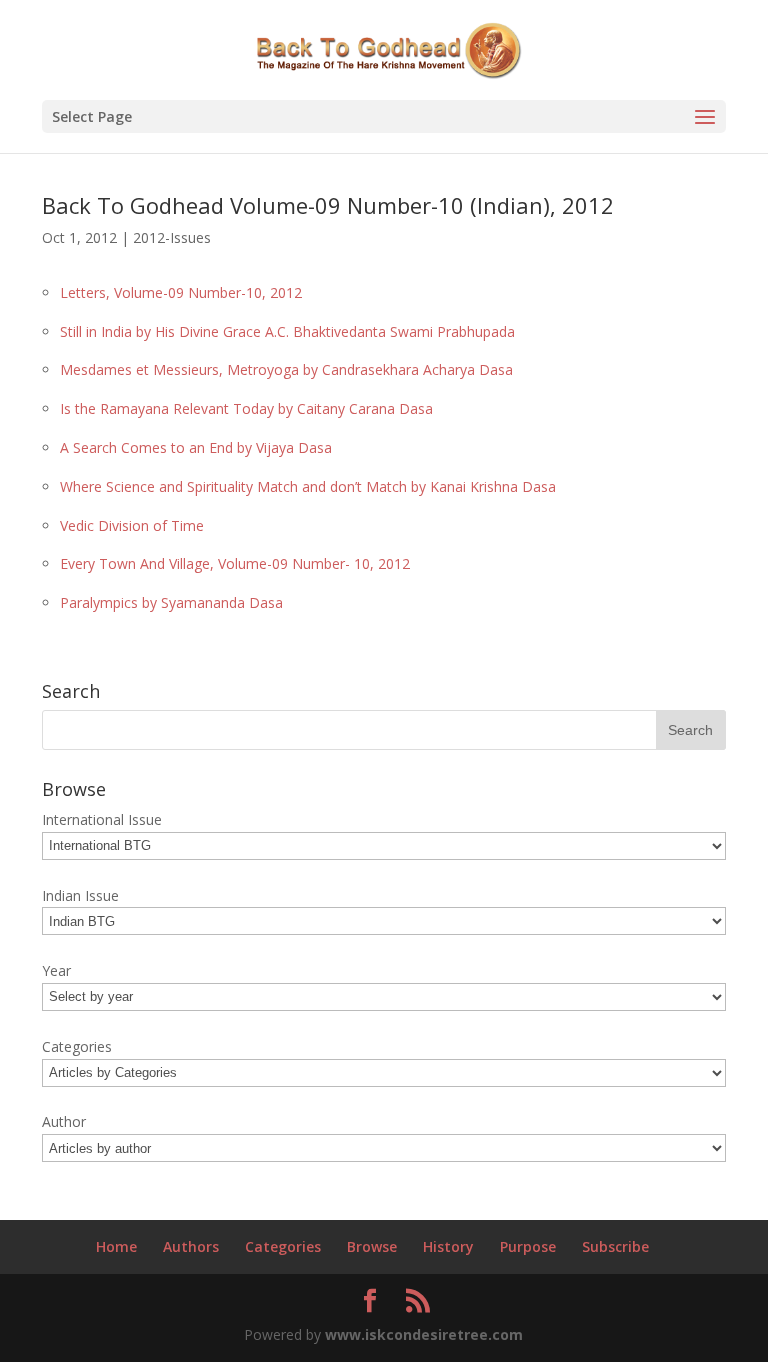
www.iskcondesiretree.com (424, 1334)
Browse (372, 1246)
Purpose (528, 1246)
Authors (191, 1246)
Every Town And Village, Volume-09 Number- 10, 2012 (235, 563)
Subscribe (615, 1246)
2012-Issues (172, 237)
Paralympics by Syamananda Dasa (171, 602)
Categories (283, 1246)
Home (116, 1246)
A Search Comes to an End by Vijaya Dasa (196, 447)
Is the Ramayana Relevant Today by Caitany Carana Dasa (246, 408)
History (448, 1246)
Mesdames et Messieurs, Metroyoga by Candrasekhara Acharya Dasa (286, 369)
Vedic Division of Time (132, 525)
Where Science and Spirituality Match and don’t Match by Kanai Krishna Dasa (308, 486)
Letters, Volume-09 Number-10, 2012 (181, 292)
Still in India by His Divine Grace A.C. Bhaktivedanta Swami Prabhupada (287, 331)
